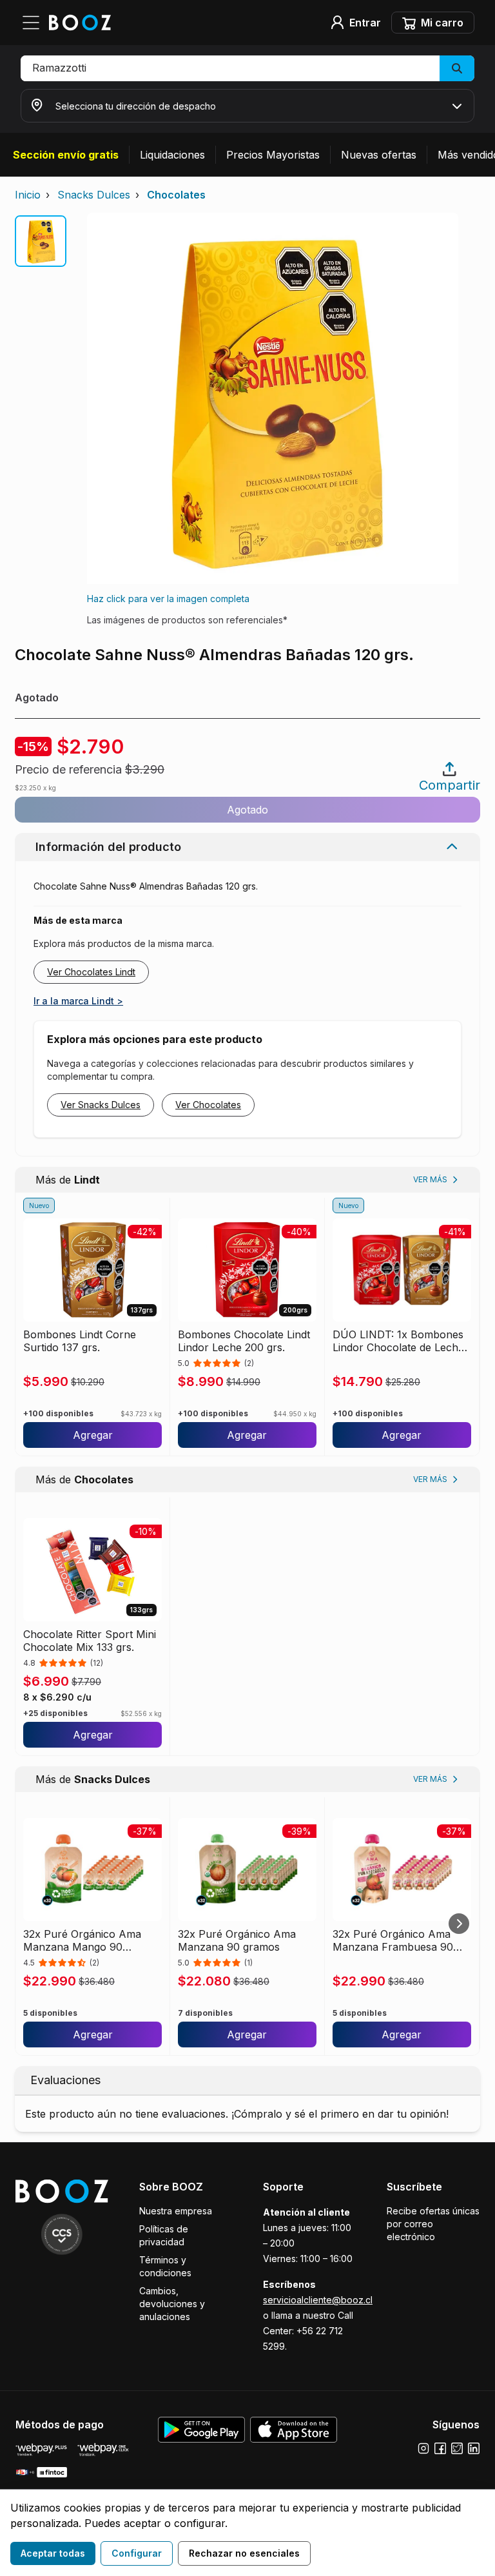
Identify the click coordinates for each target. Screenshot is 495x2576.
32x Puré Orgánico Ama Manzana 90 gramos (237, 1940)
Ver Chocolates (208, 1105)
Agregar (93, 1435)
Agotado (247, 810)
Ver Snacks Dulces (101, 1105)
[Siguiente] (459, 1924)
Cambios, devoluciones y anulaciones (172, 2304)
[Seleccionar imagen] (41, 241)
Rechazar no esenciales (244, 2553)
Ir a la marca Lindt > (78, 1001)
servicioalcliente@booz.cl (318, 2300)
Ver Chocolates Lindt (91, 972)
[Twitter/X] (457, 2448)
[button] (247, 68)
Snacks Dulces (94, 195)
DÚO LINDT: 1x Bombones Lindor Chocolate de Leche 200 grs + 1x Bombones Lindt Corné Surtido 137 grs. (401, 1341)
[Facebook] (440, 2448)
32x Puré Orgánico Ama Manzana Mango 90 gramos (82, 1940)
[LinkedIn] (474, 2448)
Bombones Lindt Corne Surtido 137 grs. (80, 1341)
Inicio (28, 195)
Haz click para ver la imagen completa (168, 599)
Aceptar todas (53, 2553)
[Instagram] (423, 2448)
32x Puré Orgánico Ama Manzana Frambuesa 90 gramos (393, 1940)
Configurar (137, 2553)
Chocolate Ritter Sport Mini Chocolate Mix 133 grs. (90, 1641)
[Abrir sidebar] (35, 23)
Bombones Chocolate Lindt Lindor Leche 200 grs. (244, 1341)
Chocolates (176, 195)
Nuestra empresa (176, 2211)
